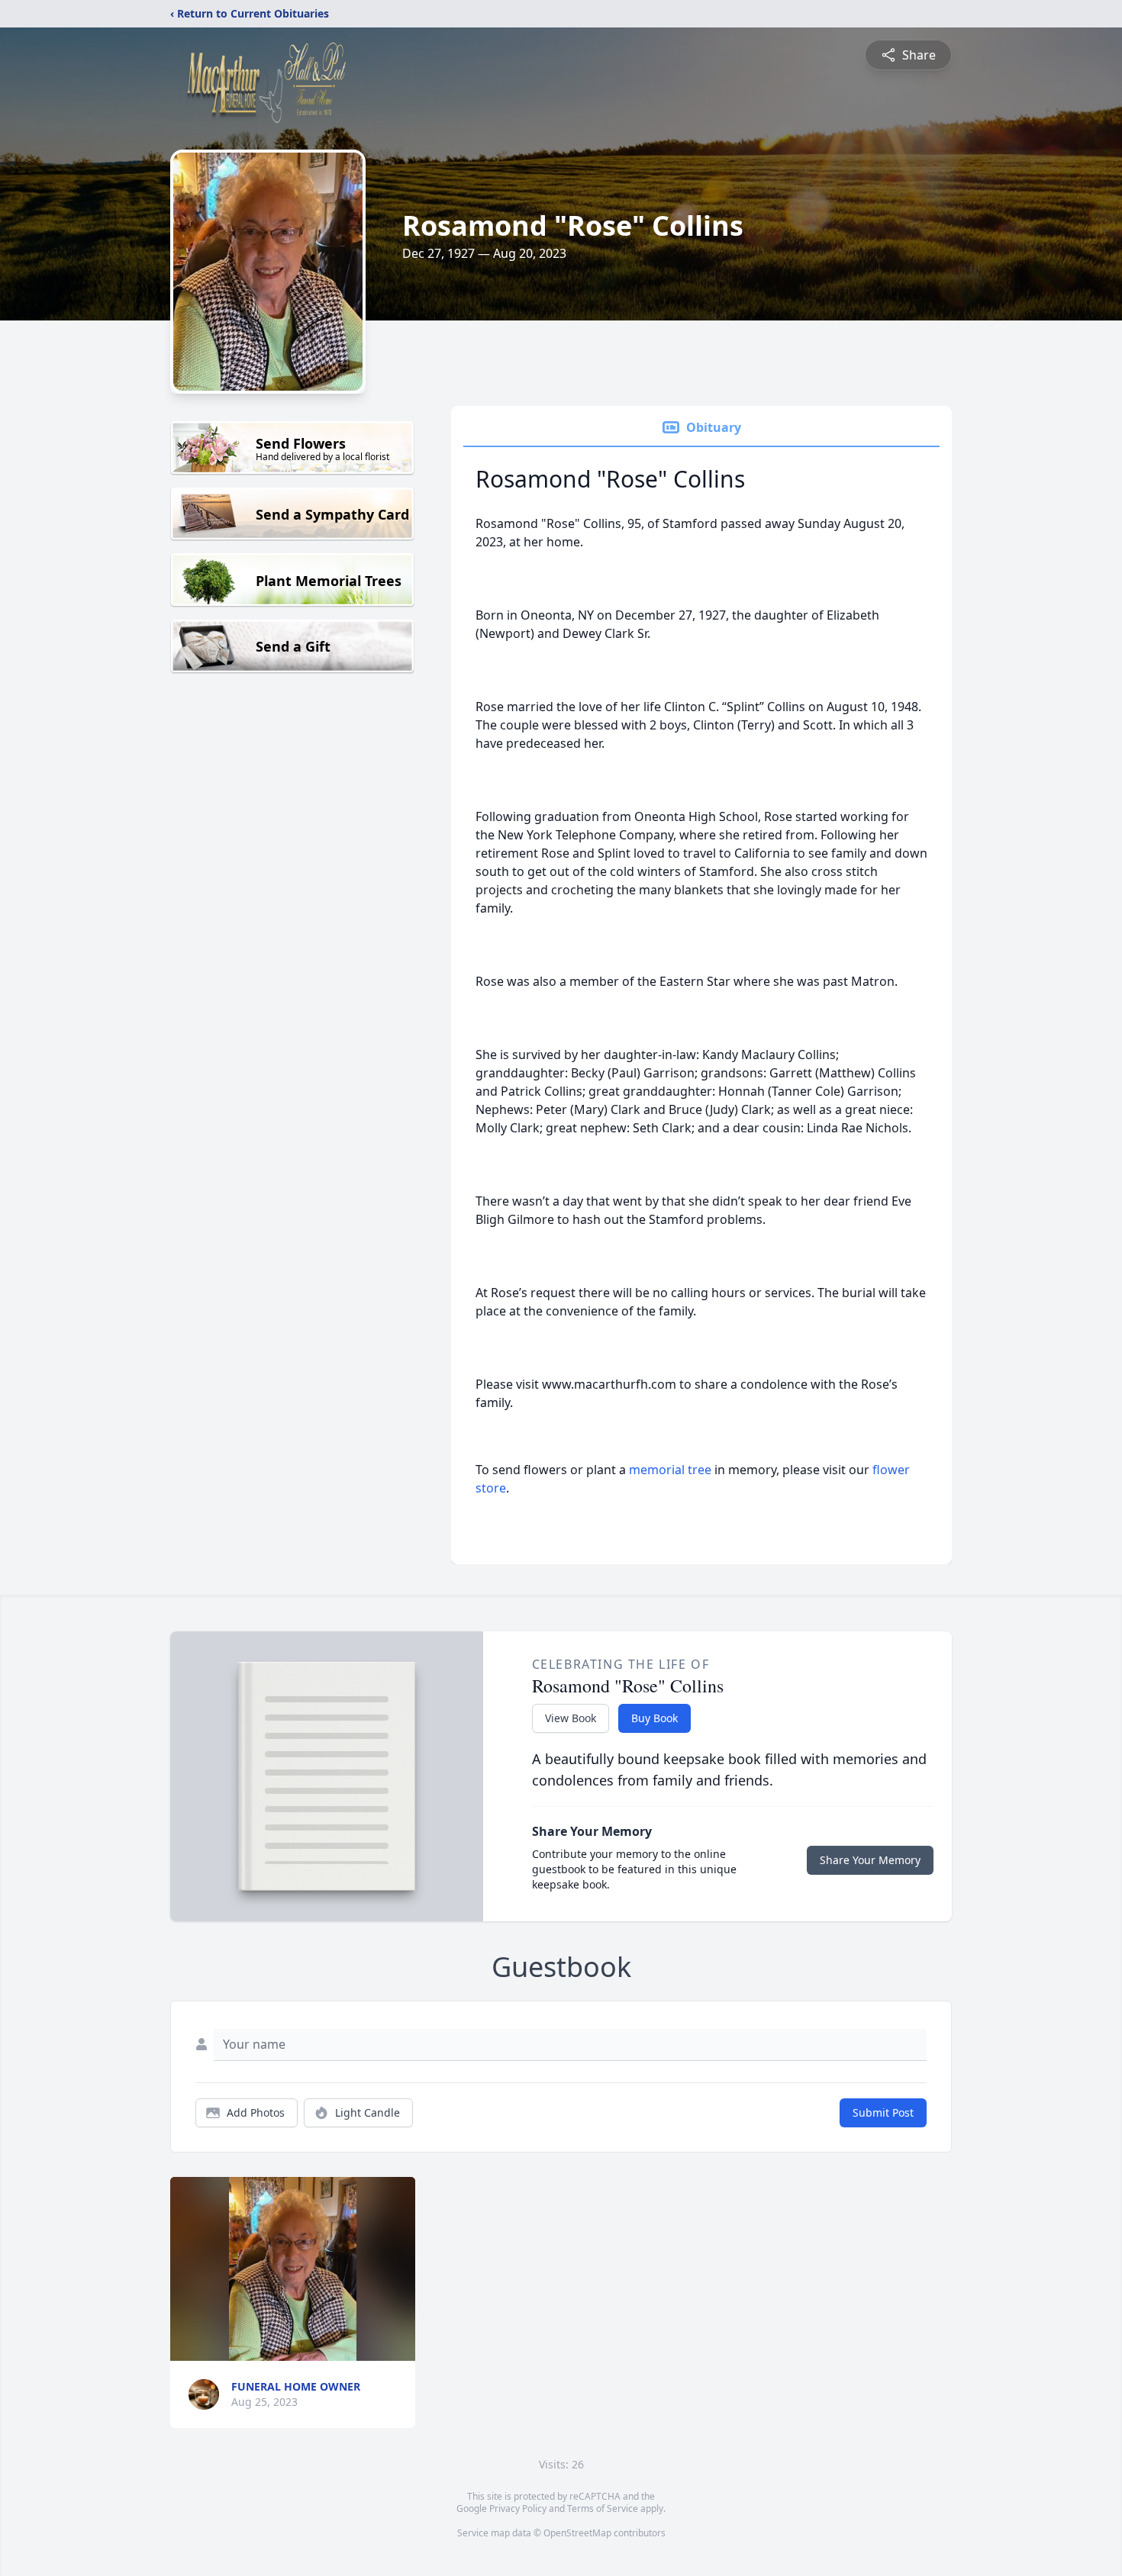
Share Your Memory (870, 1860)
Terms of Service (603, 2508)
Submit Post (883, 2112)
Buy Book (654, 1718)
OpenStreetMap (577, 2533)
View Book (571, 1718)
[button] (293, 2269)
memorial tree (670, 1470)
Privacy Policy (518, 2508)
